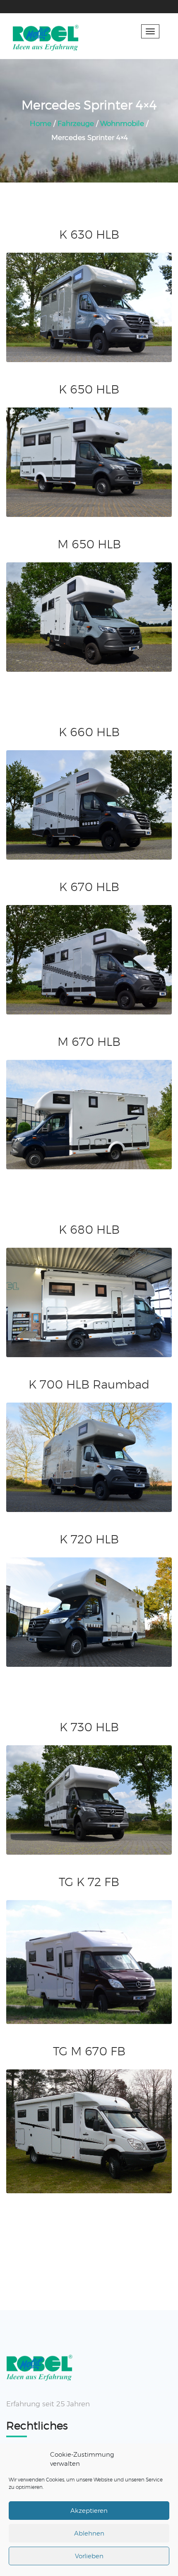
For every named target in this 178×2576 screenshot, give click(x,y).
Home (41, 123)
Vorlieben (89, 2556)
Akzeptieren (89, 2511)
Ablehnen (89, 2533)
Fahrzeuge (76, 123)
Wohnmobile (122, 123)
